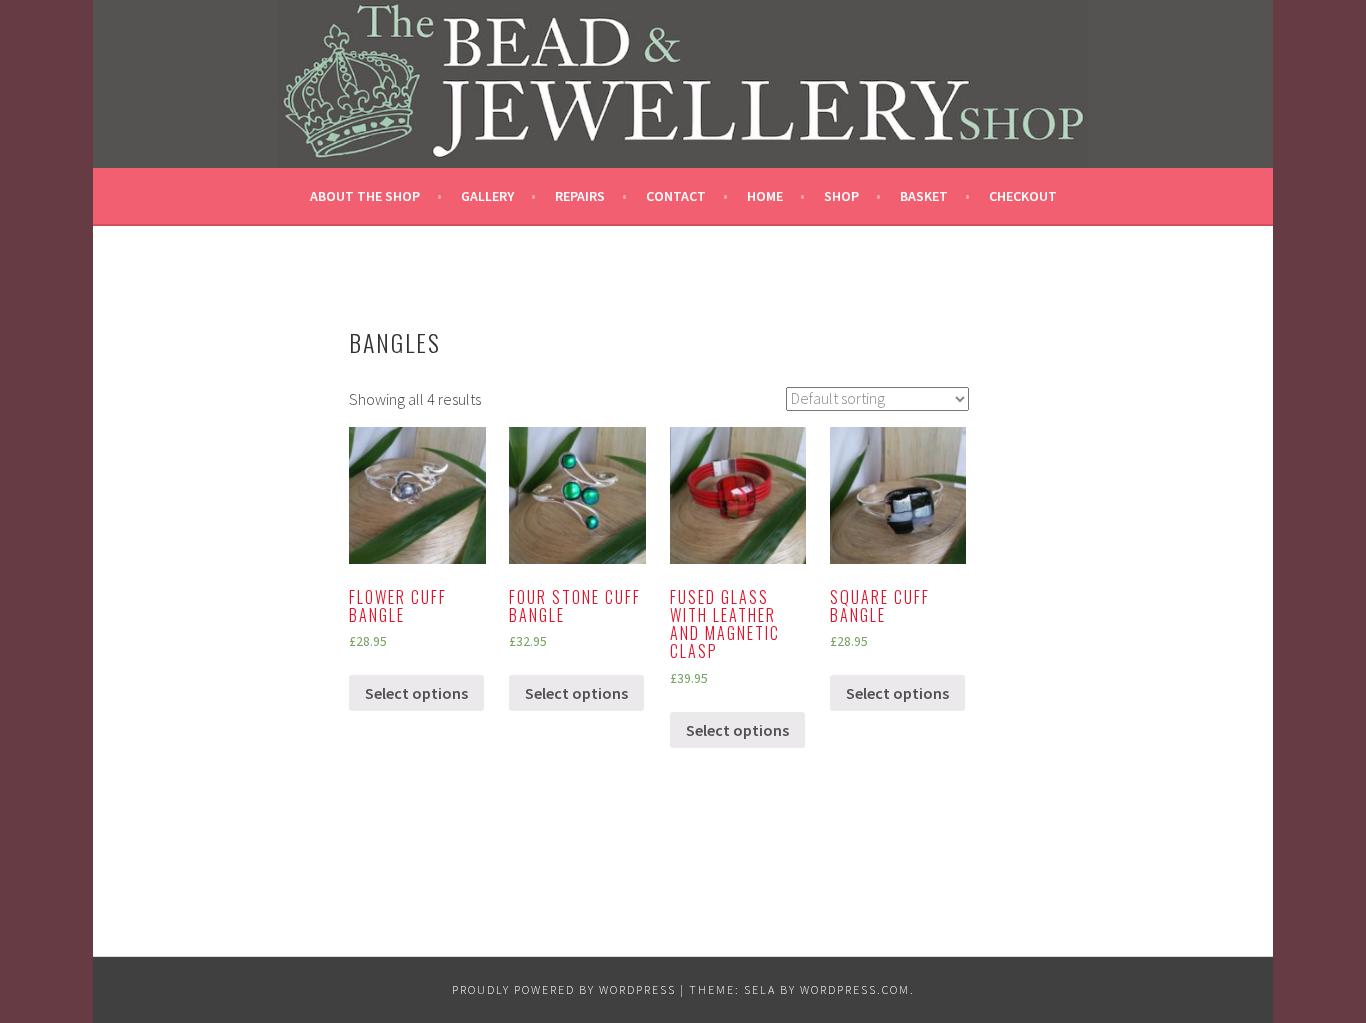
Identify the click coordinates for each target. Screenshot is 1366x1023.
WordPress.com (855, 989)
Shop (841, 196)
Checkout (1023, 196)
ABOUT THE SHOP (365, 196)
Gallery (487, 196)
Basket (924, 196)
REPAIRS (580, 196)
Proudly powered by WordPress (564, 989)
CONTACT (676, 196)
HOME (765, 196)
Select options (416, 693)
